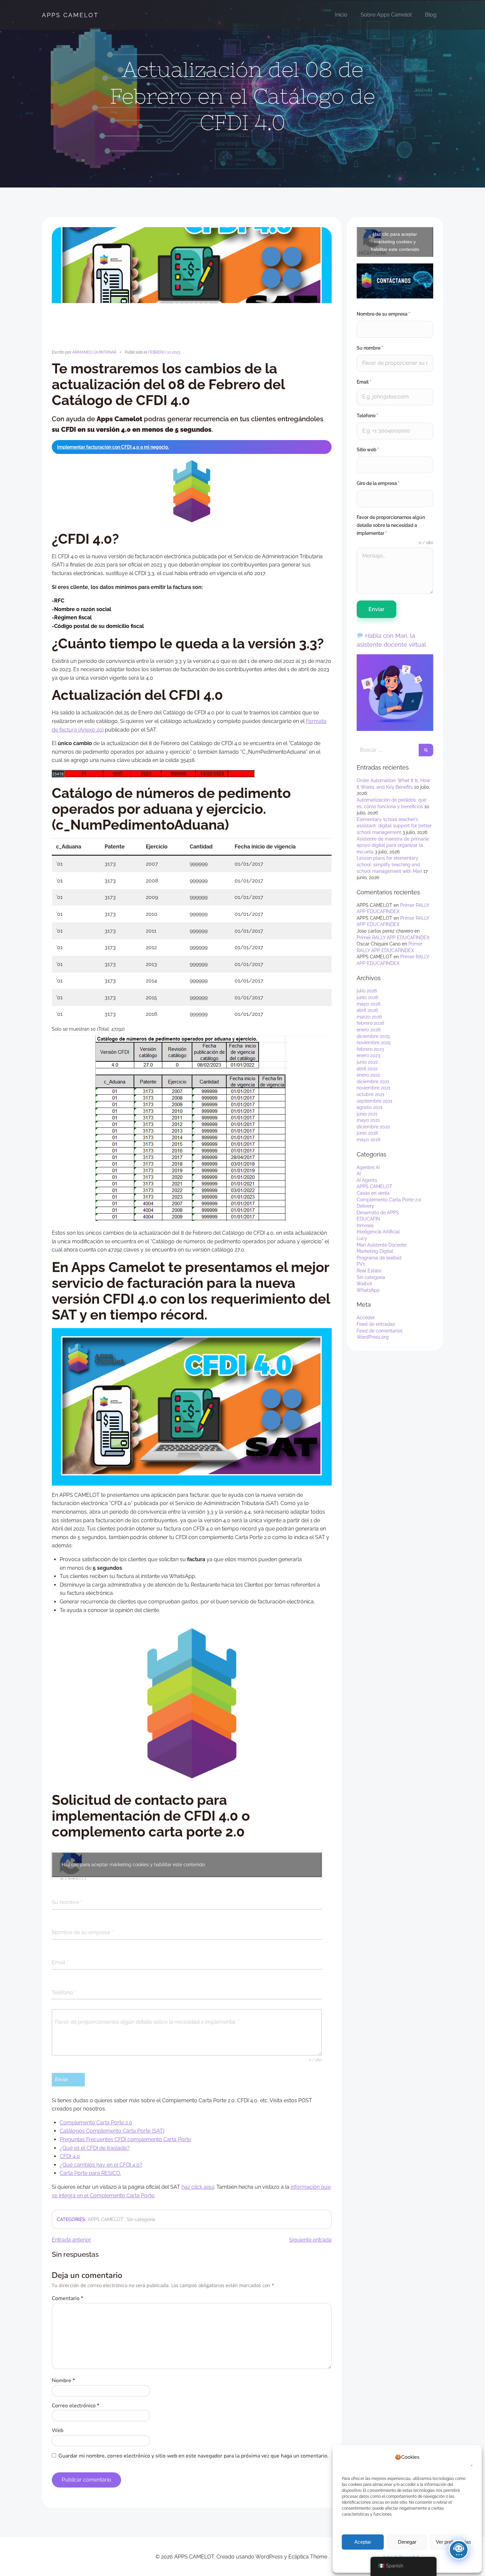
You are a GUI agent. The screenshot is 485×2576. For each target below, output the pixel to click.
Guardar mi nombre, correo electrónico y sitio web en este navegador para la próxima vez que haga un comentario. (194, 2456)
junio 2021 (367, 1114)
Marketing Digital (375, 1251)
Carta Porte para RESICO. (90, 2173)
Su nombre (370, 348)
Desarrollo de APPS (378, 1213)
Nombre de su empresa (383, 314)
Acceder (366, 1318)
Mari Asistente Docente (382, 1245)
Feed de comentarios (380, 1331)
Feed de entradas (376, 1324)
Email (364, 382)
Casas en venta (373, 1193)
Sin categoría (141, 2219)
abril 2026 (367, 1010)
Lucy (362, 1238)
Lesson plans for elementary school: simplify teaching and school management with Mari (389, 864)
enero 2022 (368, 1075)
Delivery (365, 1206)
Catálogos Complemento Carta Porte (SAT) (112, 2131)
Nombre (63, 2381)
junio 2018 (367, 1133)
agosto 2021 (370, 1107)
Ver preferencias (451, 2542)
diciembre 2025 (373, 1036)
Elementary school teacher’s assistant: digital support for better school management (394, 826)
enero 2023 (368, 1055)
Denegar (407, 2542)
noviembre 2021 (373, 1088)
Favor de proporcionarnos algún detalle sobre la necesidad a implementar (391, 525)
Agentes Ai (368, 1167)
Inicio (341, 15)
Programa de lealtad (379, 1258)
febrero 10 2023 (164, 352)
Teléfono (367, 416)
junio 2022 (367, 1062)
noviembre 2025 (374, 1043)
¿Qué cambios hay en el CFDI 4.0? (101, 2165)
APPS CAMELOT (70, 15)
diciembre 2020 (373, 1127)
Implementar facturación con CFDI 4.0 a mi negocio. (113, 447)
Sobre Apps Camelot (386, 15)
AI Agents (367, 1180)
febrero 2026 (370, 1023)
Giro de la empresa (378, 483)
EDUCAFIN (368, 1219)
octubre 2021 (371, 1094)
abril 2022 (367, 1069)
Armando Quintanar (94, 352)
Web (58, 2430)
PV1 (361, 1264)
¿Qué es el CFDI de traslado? (95, 2148)
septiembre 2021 (374, 1101)
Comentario (67, 2298)
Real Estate (369, 1271)
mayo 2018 (368, 1140)
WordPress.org (373, 1337)
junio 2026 (367, 997)
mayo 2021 (368, 1120)
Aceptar (363, 2542)
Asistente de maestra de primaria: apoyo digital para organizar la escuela (393, 845)
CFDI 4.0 (70, 2156)
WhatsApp (368, 1290)
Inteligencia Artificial (378, 1232)
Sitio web (368, 450)
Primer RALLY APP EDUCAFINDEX (393, 938)
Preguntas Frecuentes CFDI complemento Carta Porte (125, 2139)
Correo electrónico (76, 2406)
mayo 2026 (369, 1004)
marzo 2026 (369, 1017)
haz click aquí (198, 2187)
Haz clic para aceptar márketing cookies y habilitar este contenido (133, 1865)
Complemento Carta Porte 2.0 (96, 2123)
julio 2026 (367, 991)
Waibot (364, 1284)
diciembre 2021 (373, 1082)
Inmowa (365, 1225)
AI (359, 1174)
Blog (431, 15)
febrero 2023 (370, 1049)
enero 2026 (369, 1030)
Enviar (376, 609)
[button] (469, 2461)
